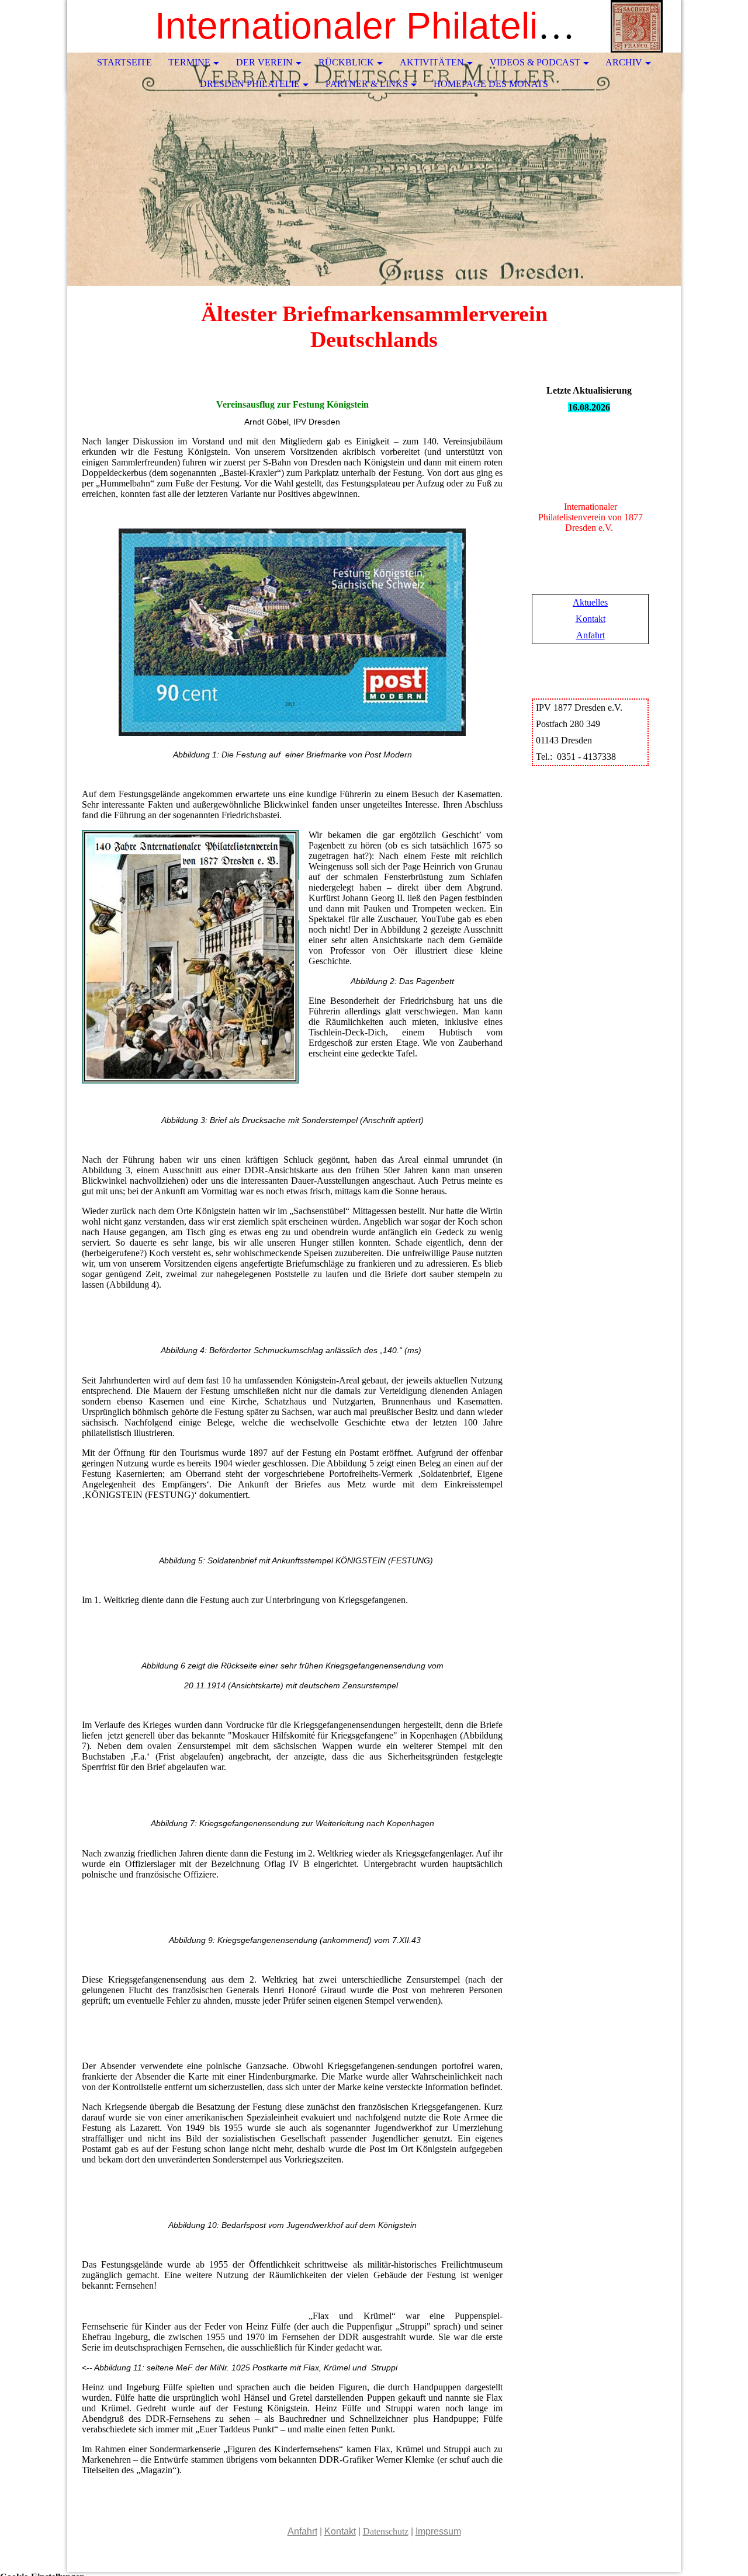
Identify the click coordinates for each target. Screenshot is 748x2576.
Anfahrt (591, 635)
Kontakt (591, 619)
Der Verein (264, 62)
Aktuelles (590, 602)
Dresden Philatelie (250, 84)
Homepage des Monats (491, 84)
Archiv (624, 62)
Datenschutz (386, 2531)
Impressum (438, 2531)
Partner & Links (367, 84)
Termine (189, 62)
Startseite (124, 62)
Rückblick (346, 62)
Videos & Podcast (535, 62)
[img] (637, 26)
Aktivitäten (432, 62)
